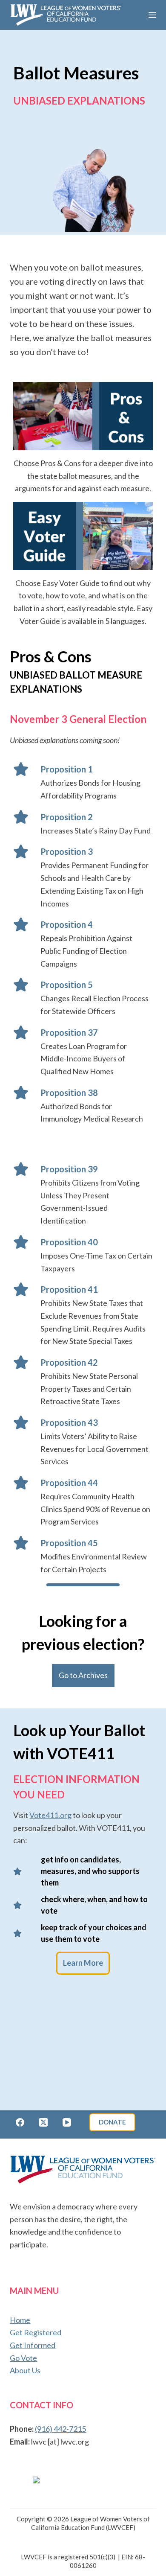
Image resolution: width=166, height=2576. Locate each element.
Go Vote (23, 2358)
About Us (25, 2370)
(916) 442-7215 (60, 2429)
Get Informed (33, 2345)
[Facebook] (20, 2122)
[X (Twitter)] (43, 2122)
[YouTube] (67, 2122)
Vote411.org (50, 1815)
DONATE (112, 2122)
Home (20, 2320)
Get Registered (36, 2332)
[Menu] (152, 15)
